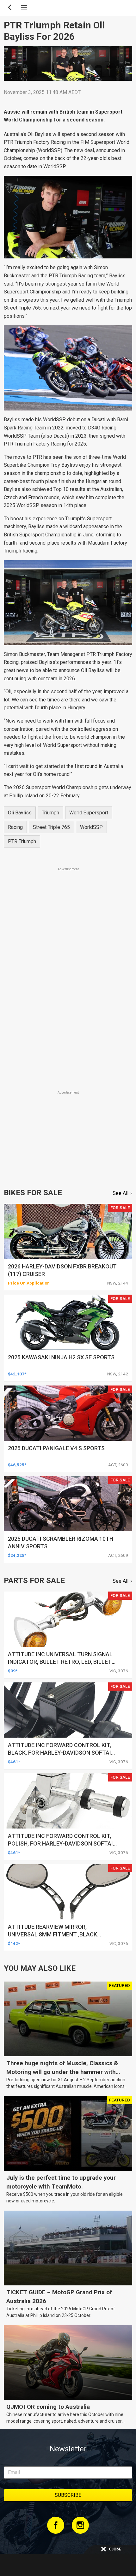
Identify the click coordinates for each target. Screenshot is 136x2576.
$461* (14, 1762)
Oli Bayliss (20, 813)
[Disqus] (68, 1001)
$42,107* (17, 1374)
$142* (14, 1943)
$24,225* (17, 1555)
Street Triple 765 (51, 827)
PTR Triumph (22, 841)
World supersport (89, 813)
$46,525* (17, 1465)
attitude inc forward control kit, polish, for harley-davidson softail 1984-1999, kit (62, 1843)
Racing (15, 827)
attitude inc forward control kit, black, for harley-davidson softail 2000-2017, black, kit (61, 1753)
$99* (13, 1671)
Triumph (50, 813)
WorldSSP (91, 827)
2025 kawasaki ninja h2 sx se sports (61, 1357)
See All (121, 1193)
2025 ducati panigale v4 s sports (56, 1448)
